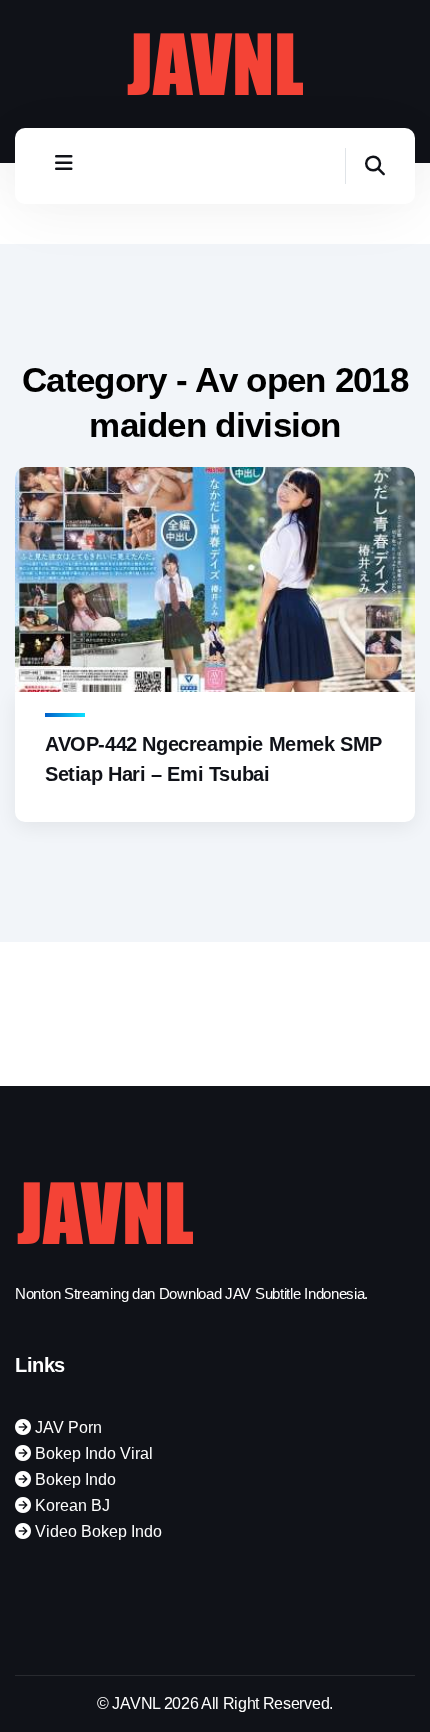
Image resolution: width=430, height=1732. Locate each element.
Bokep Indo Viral (92, 1453)
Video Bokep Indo (96, 1531)
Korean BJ (70, 1505)
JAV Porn (66, 1427)
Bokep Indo (73, 1479)
